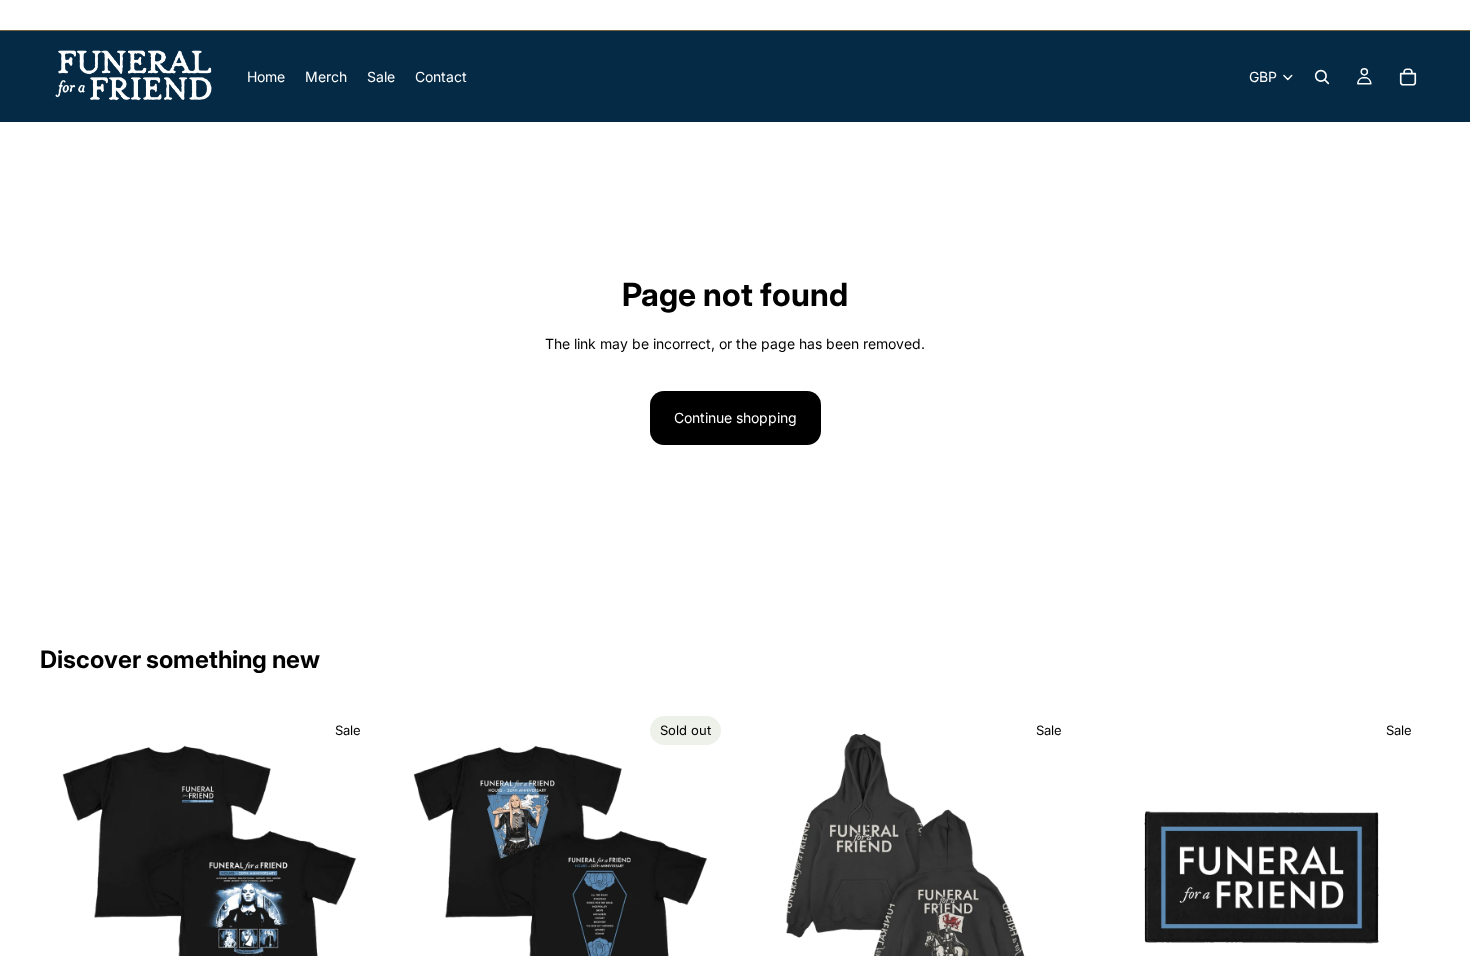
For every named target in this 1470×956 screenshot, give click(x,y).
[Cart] (1408, 77)
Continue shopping (735, 417)
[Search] (1322, 77)
